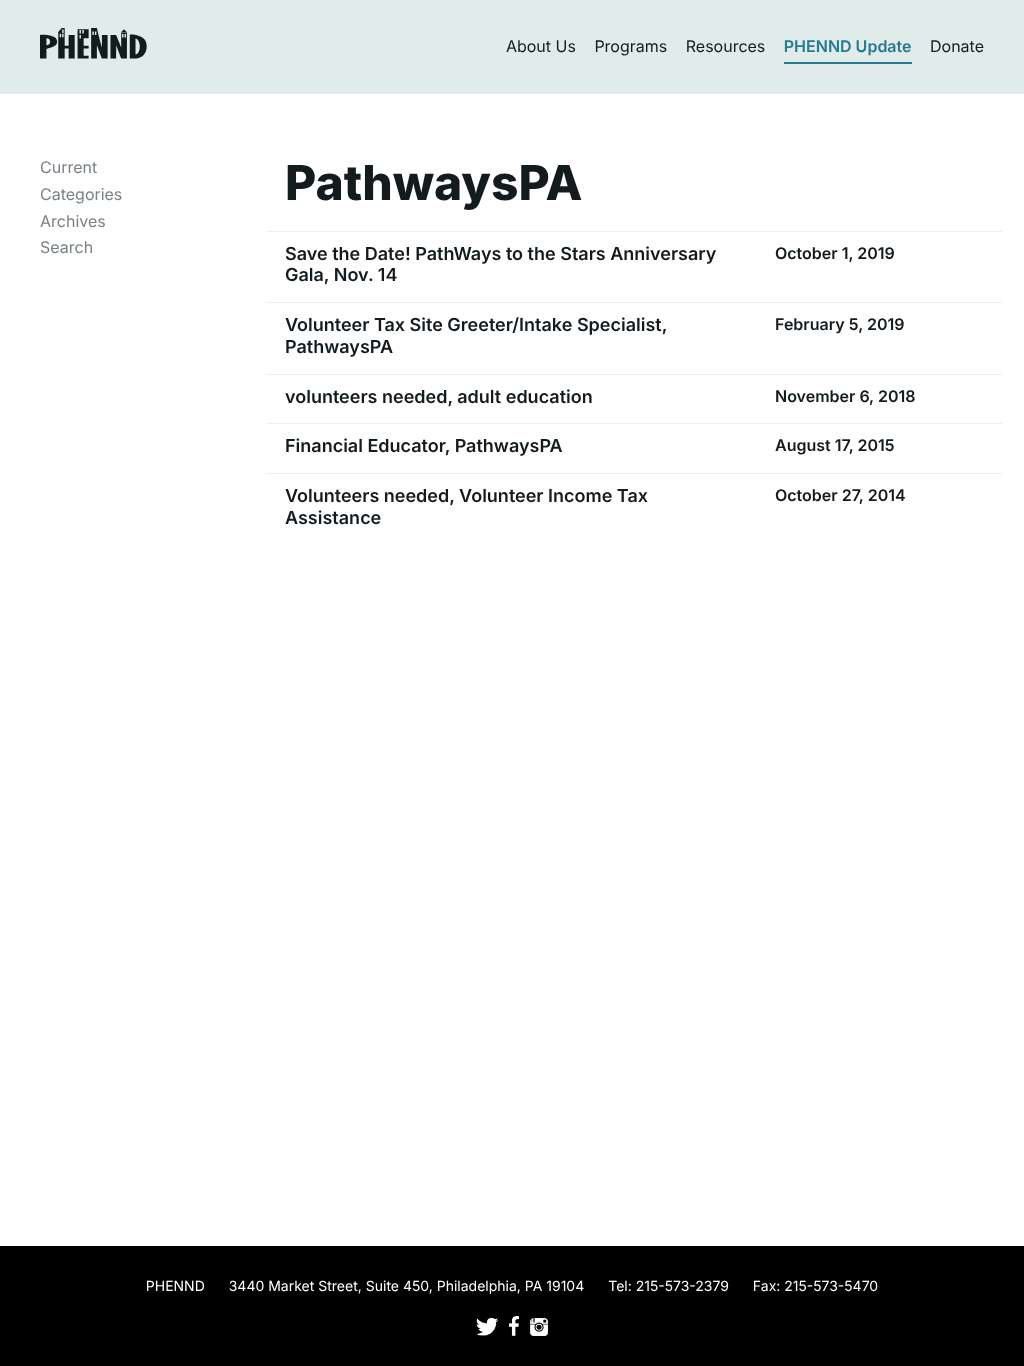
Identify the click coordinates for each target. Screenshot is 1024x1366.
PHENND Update (848, 46)
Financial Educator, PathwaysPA (424, 446)
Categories (81, 194)
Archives (73, 221)
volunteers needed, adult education (439, 397)
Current (68, 167)
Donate (957, 46)
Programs (630, 46)
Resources (726, 46)
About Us (541, 46)
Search (66, 247)
